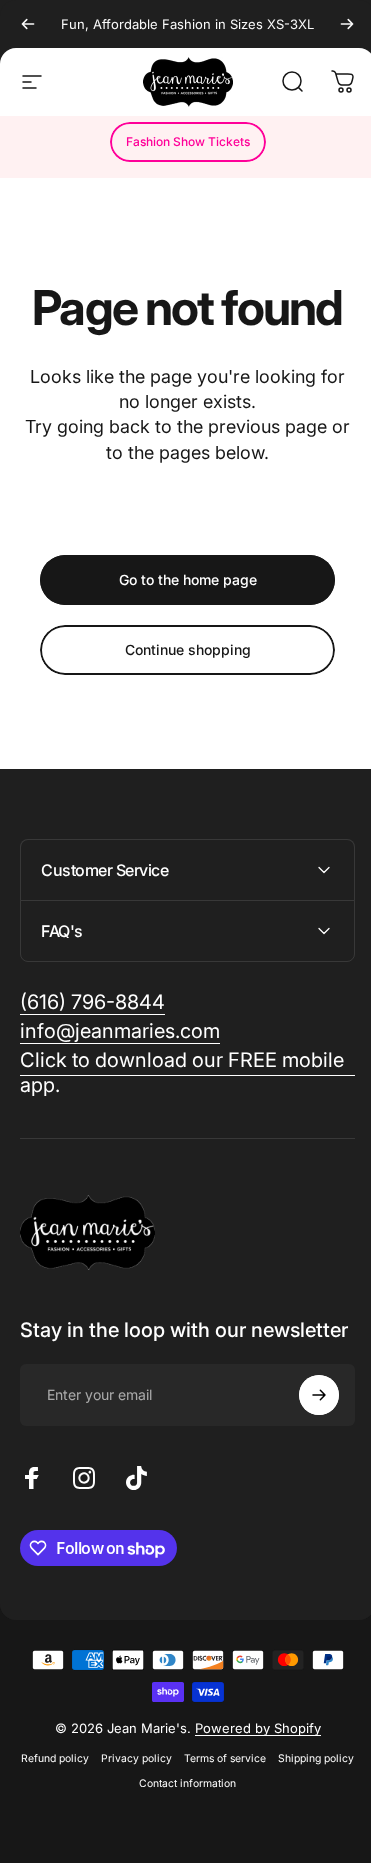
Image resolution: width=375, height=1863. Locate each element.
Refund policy (92, 1778)
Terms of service (262, 1778)
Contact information (224, 1803)
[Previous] (28, 24)
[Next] (347, 24)
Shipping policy (126, 1803)
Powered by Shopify (250, 1748)
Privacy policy (173, 1778)
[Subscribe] (304, 1415)
